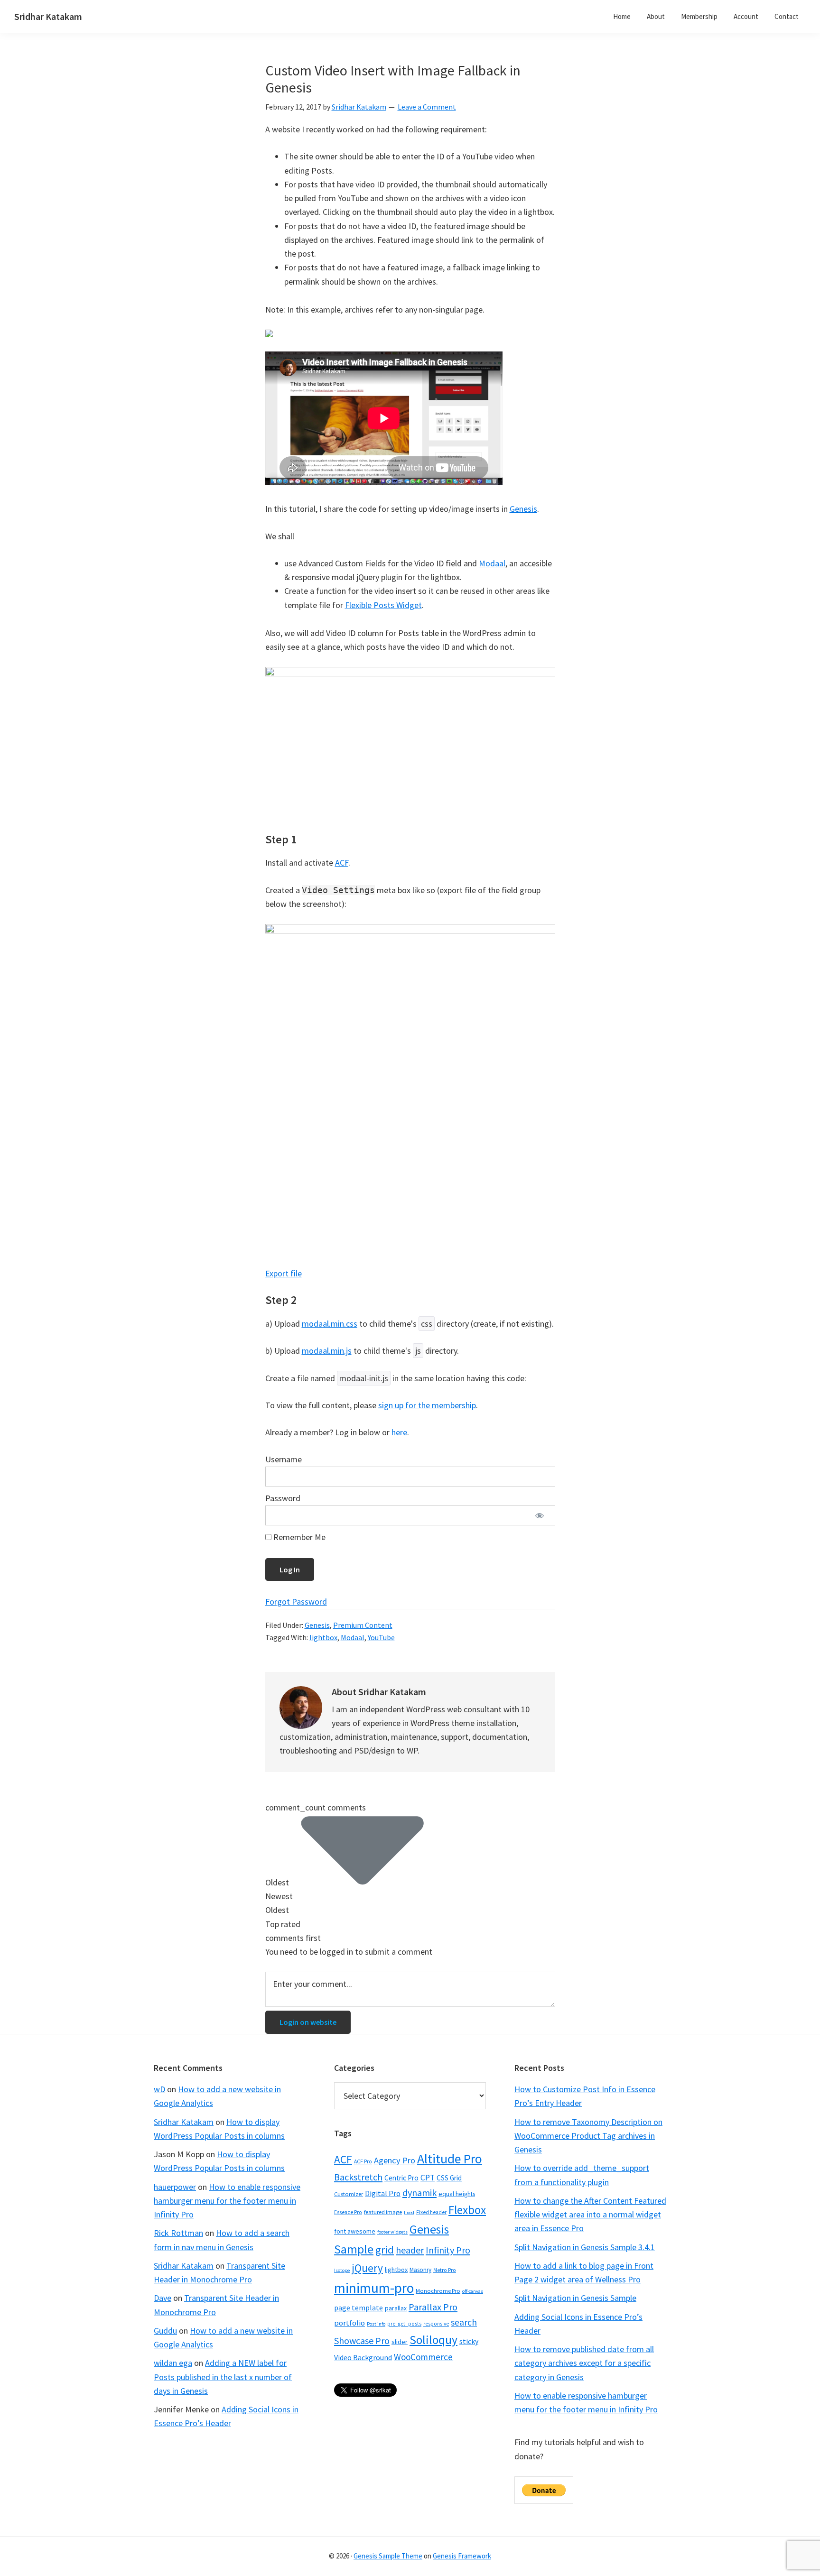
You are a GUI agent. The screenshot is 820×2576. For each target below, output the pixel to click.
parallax (396, 2308)
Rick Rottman (178, 2233)
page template (359, 2308)
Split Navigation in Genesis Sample (575, 2298)
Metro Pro (445, 2270)
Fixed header (431, 2212)
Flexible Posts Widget (383, 605)
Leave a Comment (427, 107)
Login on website (308, 2022)
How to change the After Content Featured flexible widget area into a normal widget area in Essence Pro (590, 2215)
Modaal (492, 563)
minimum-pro (374, 2288)
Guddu (165, 2331)
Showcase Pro (362, 2341)
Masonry (420, 2270)
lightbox (323, 1637)
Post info (376, 2324)
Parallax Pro (433, 2307)
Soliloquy (433, 2340)
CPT (428, 2178)
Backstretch (358, 2177)
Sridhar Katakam (48, 16)
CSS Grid (449, 2178)
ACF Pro (363, 2161)
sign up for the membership (427, 1405)
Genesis (523, 509)
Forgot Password (296, 1602)
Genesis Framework (462, 2556)
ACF (342, 863)
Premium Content (363, 1625)
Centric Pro (401, 2178)
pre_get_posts (404, 2324)
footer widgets (392, 2232)
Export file (284, 1273)
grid (385, 2250)
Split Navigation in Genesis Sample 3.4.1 (585, 2247)
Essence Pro (348, 2212)
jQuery (367, 2268)
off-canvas (473, 2291)
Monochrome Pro (438, 2291)
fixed (409, 2212)
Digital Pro (383, 2193)
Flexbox (467, 2210)
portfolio (349, 2323)
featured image (383, 2212)
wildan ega (173, 2363)
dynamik (419, 2193)
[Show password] (540, 1516)
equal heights (457, 2194)
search (464, 2322)
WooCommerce (423, 2357)
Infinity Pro (448, 2250)
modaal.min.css (330, 1324)
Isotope (342, 2270)
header (410, 2250)
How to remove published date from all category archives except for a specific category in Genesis (584, 2363)
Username (284, 1459)
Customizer (349, 2194)
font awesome (355, 2231)
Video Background (363, 2357)
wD (159, 2089)
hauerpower (175, 2187)
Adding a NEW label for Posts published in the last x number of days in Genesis (223, 2377)
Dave (163, 2298)
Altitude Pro (450, 2159)
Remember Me (298, 1537)
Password (283, 1498)
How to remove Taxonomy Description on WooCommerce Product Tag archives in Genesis (588, 2136)
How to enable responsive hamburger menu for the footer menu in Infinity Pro (227, 2201)
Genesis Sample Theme (388, 2556)
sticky (469, 2341)
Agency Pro (395, 2160)
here (399, 1432)
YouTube (381, 1637)
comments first (293, 1938)
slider (400, 2342)
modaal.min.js (327, 1351)
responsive (436, 2324)
